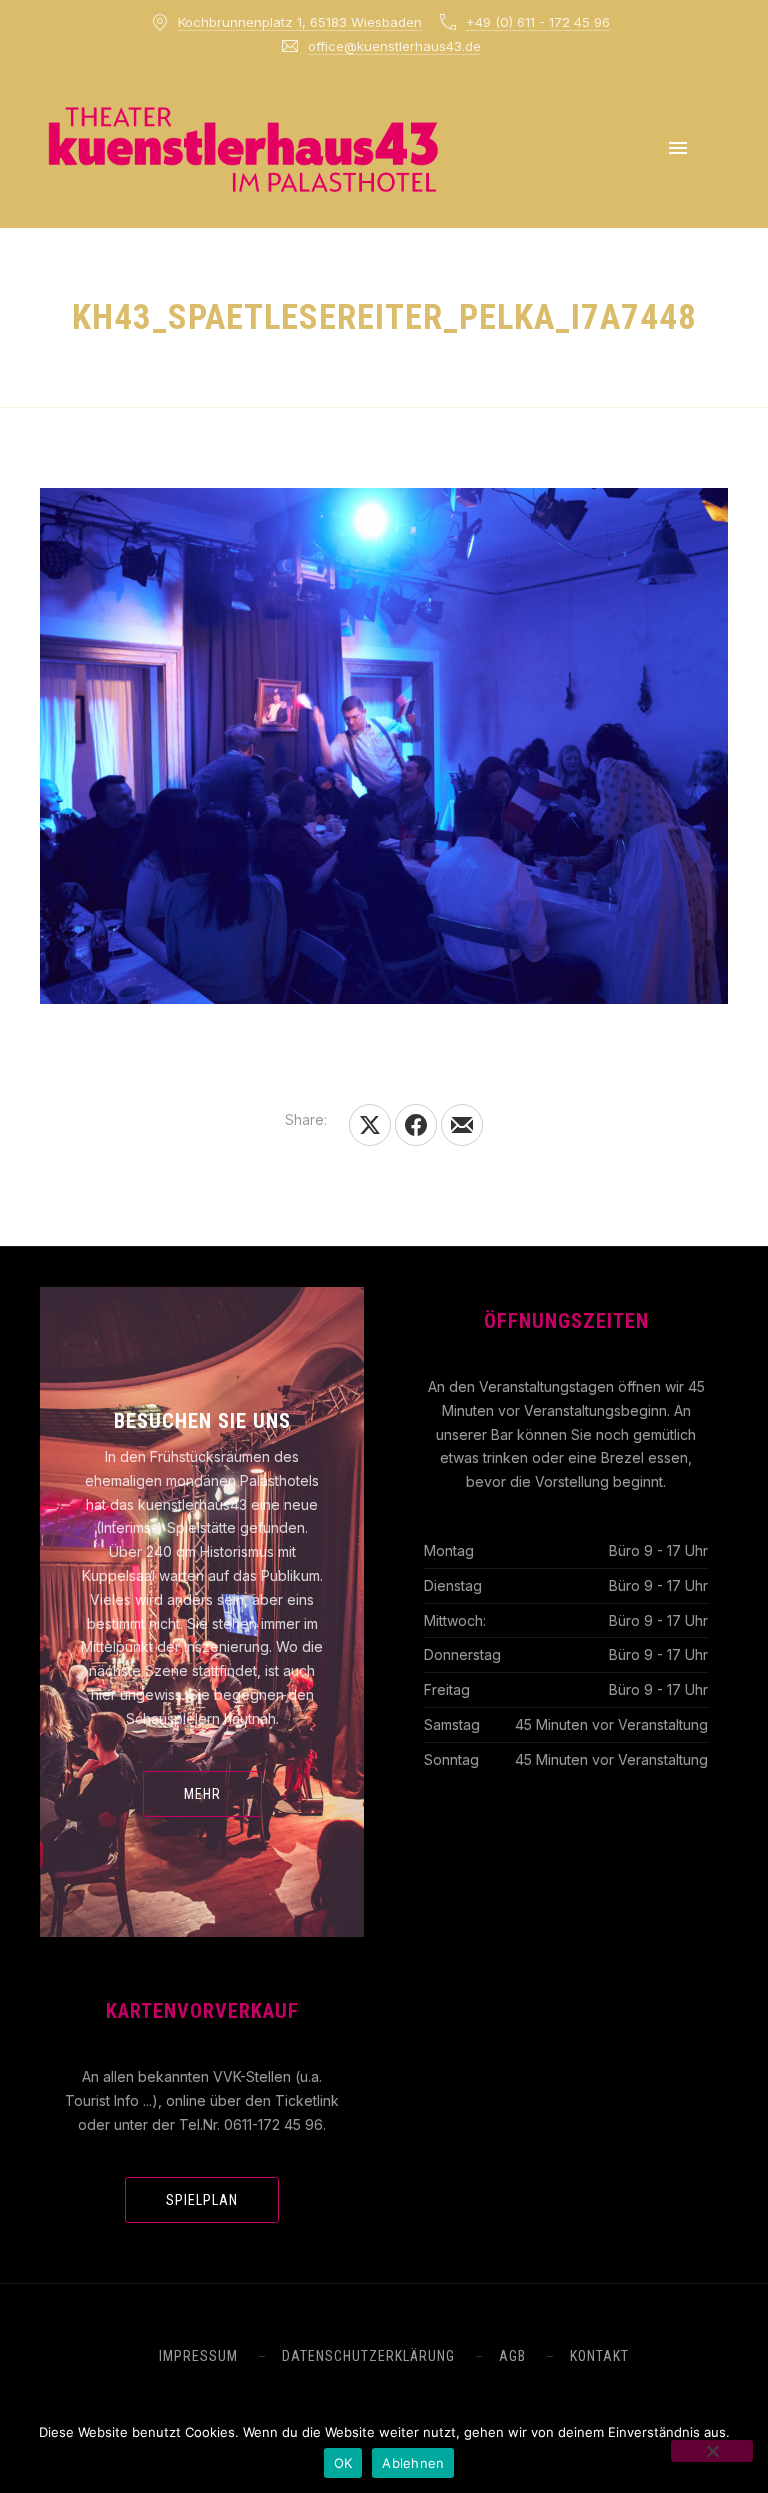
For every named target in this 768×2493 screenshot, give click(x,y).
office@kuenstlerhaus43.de (394, 46)
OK (343, 2463)
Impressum (198, 2356)
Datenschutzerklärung (368, 2356)
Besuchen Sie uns (202, 1421)
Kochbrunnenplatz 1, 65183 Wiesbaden (300, 22)
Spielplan (202, 2200)
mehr (202, 1794)
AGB (512, 2356)
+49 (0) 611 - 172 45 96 (538, 22)
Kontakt (599, 2356)
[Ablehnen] (712, 2451)
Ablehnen (413, 2463)
